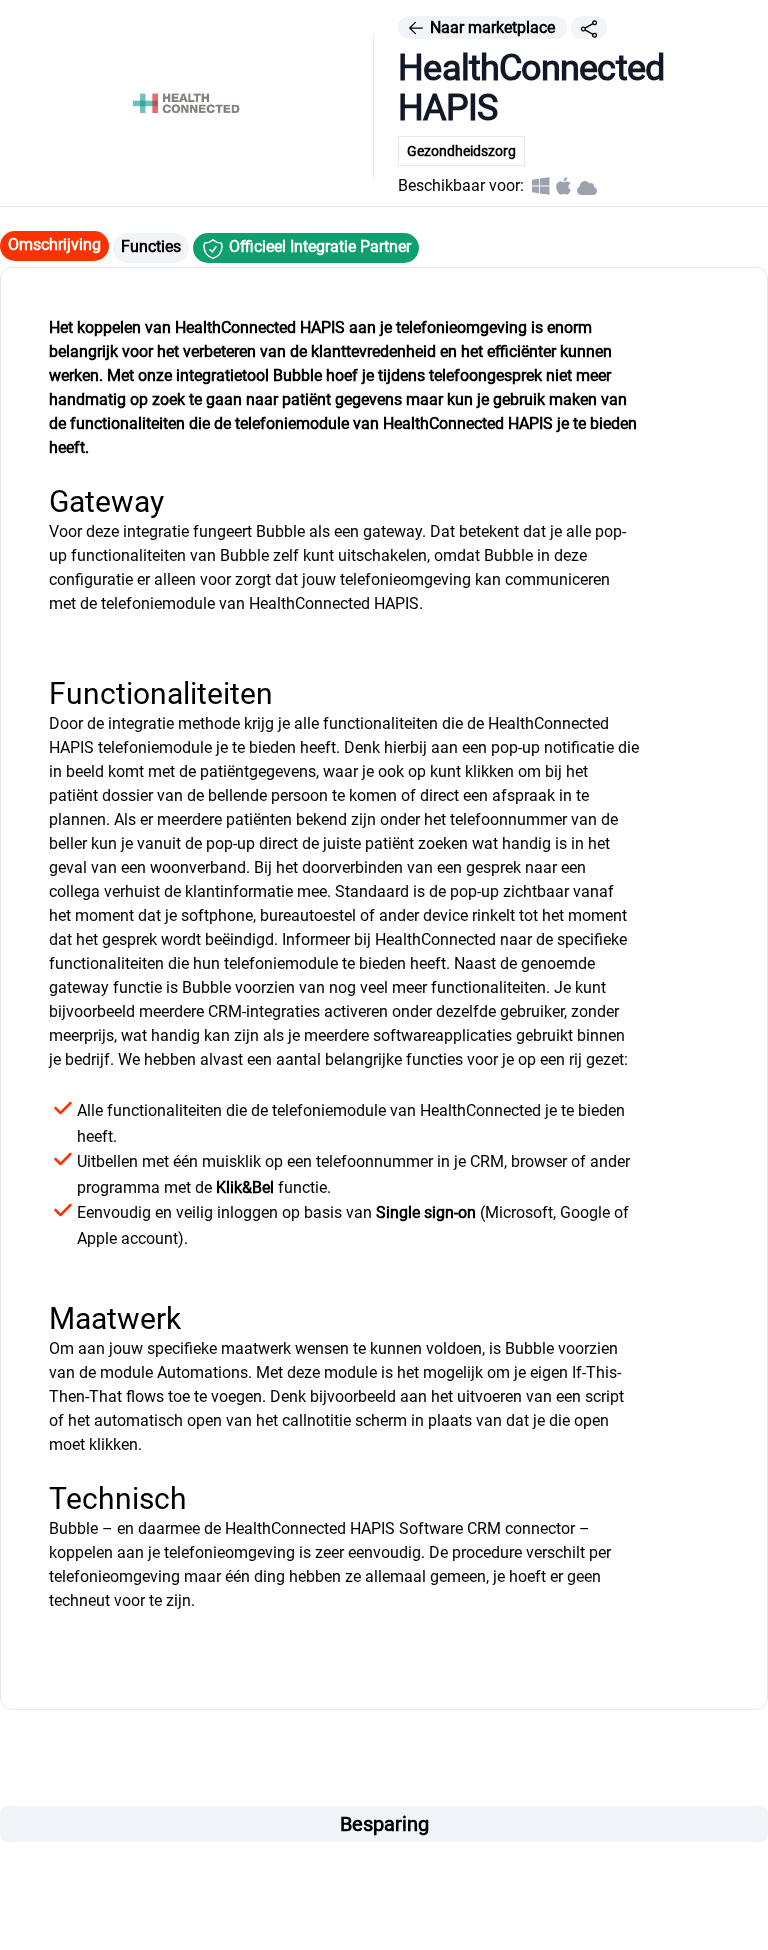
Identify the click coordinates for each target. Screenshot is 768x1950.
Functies (151, 246)
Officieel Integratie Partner (318, 246)
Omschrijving (54, 244)
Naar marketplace (492, 27)
